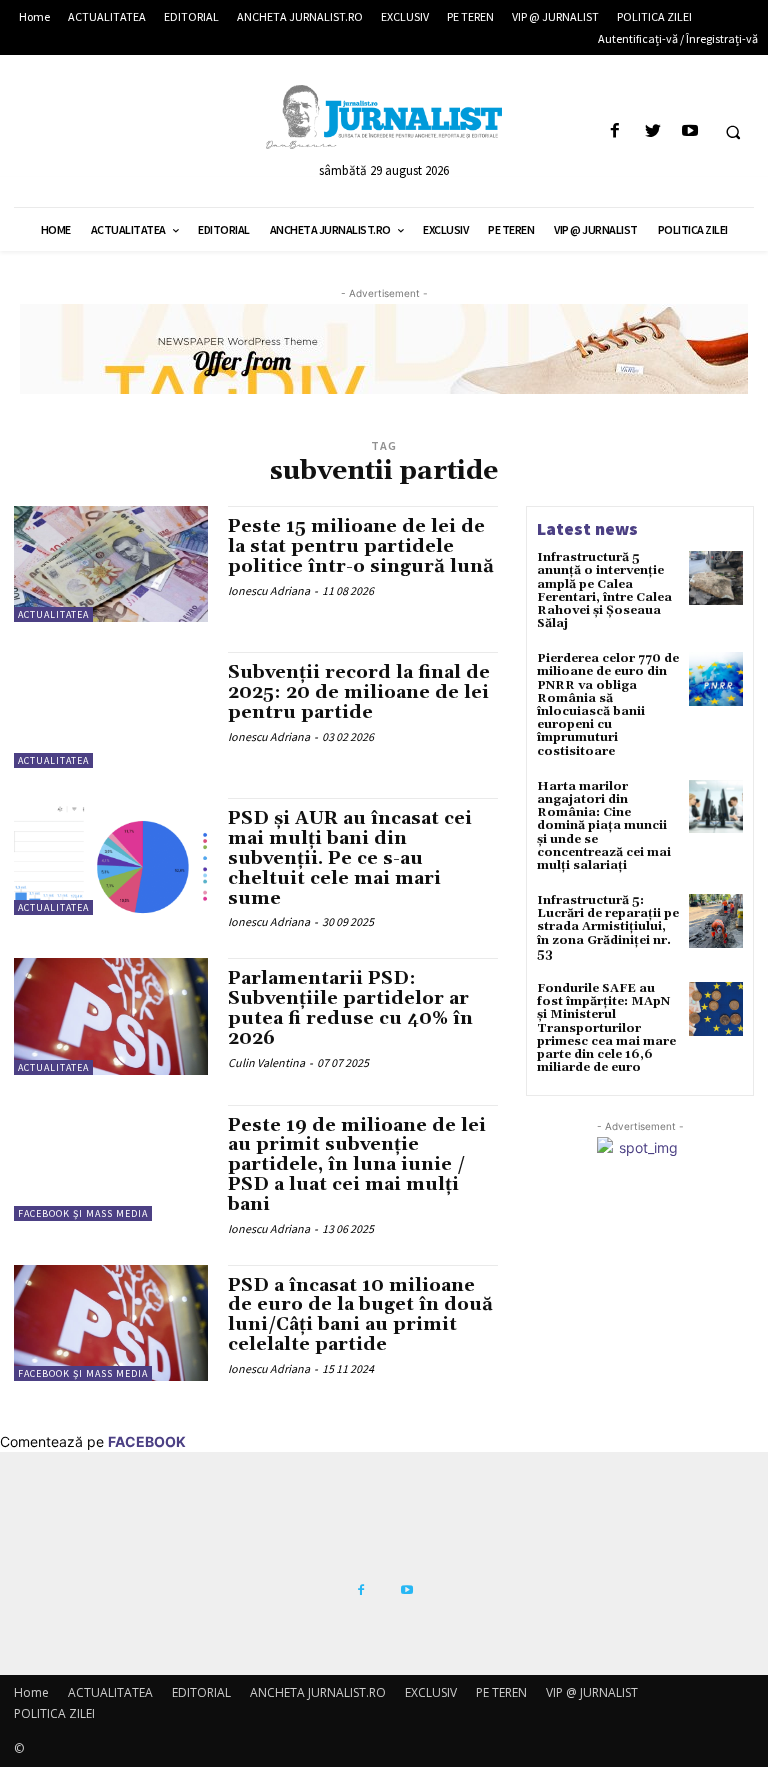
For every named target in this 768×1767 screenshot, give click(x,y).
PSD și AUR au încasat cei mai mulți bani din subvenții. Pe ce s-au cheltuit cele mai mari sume (350, 858)
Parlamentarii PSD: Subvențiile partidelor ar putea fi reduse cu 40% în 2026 (350, 1008)
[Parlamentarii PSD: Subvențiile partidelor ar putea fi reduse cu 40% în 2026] (111, 1016)
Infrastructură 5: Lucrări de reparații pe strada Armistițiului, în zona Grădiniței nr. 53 (608, 927)
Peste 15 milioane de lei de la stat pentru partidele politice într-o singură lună (361, 546)
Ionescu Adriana (269, 590)
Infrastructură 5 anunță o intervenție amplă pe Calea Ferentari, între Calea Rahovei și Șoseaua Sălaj (604, 590)
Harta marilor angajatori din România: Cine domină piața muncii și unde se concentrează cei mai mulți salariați (604, 826)
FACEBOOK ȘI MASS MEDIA (83, 1213)
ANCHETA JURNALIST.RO (318, 1692)
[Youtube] (689, 131)
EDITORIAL (201, 1692)
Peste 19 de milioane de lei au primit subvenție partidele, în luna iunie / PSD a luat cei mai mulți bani (357, 1165)
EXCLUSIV (431, 1692)
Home (31, 1692)
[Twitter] (652, 131)
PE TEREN (501, 1692)
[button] (733, 132)
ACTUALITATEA (53, 614)
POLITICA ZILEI (54, 1713)
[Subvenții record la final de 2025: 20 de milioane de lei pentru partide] (111, 710)
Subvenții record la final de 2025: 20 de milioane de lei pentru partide (359, 692)
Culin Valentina (266, 1062)
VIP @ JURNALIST (592, 1692)
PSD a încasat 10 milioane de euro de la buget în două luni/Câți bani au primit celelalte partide (360, 1315)
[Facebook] (615, 131)
